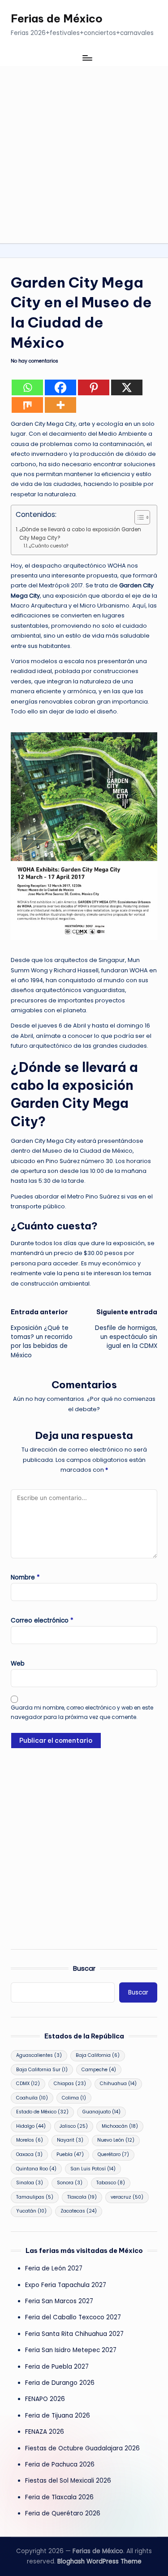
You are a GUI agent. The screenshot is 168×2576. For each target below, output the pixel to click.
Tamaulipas (35, 2197)
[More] (60, 405)
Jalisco (74, 2126)
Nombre (25, 1577)
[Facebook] (60, 387)
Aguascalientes (39, 2055)
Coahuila (32, 2098)
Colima (74, 2098)
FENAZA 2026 (45, 2432)
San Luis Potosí (93, 2169)
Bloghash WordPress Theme (99, 2561)
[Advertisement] (84, 155)
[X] (127, 387)
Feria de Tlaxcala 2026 (59, 2497)
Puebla (70, 2154)
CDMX (28, 2084)
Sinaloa (30, 2183)
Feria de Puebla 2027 (57, 2367)
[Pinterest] (94, 387)
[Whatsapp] (27, 387)
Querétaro (113, 2154)
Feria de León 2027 (54, 2268)
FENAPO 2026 (45, 2399)
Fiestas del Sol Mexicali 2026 (68, 2481)
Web (18, 1664)
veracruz (127, 2197)
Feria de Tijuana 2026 (58, 2416)
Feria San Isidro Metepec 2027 (71, 2350)
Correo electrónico (42, 1620)
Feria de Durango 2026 (60, 2383)
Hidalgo (31, 2126)
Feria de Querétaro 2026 (63, 2513)
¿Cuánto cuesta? (49, 546)
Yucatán (31, 2211)
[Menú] (87, 58)
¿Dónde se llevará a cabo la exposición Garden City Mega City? (80, 534)
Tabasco (111, 2183)
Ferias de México (57, 18)
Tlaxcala (82, 2197)
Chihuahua (118, 2084)
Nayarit (70, 2140)
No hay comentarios (34, 361)
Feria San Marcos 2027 (59, 2301)
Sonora (70, 2183)
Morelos (30, 2140)
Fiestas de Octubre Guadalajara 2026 (82, 2448)
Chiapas (70, 2084)
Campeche (99, 2070)
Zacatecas (79, 2211)
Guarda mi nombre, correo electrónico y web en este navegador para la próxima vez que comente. (82, 1712)
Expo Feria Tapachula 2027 (66, 2285)
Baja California (98, 2055)
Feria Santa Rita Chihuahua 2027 (74, 2334)
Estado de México (42, 2112)
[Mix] (27, 405)
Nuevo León (116, 2140)
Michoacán (120, 2126)
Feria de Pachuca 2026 (60, 2464)
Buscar (84, 1968)
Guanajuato (101, 2112)
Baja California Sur (42, 2070)
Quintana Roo (36, 2169)
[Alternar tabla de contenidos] (138, 517)
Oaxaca (29, 2154)
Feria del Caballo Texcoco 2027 (73, 2317)
